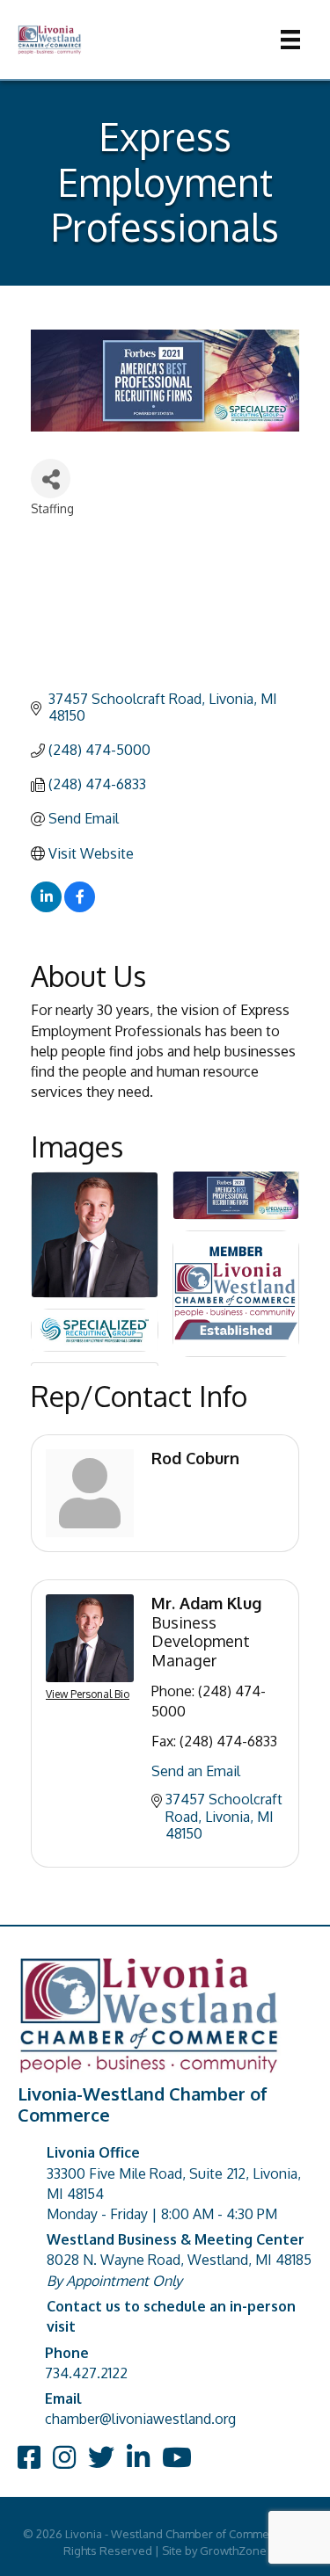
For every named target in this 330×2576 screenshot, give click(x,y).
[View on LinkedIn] (46, 907)
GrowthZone (233, 2551)
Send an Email (196, 1771)
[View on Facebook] (80, 907)
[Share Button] (51, 479)
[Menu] (290, 40)
